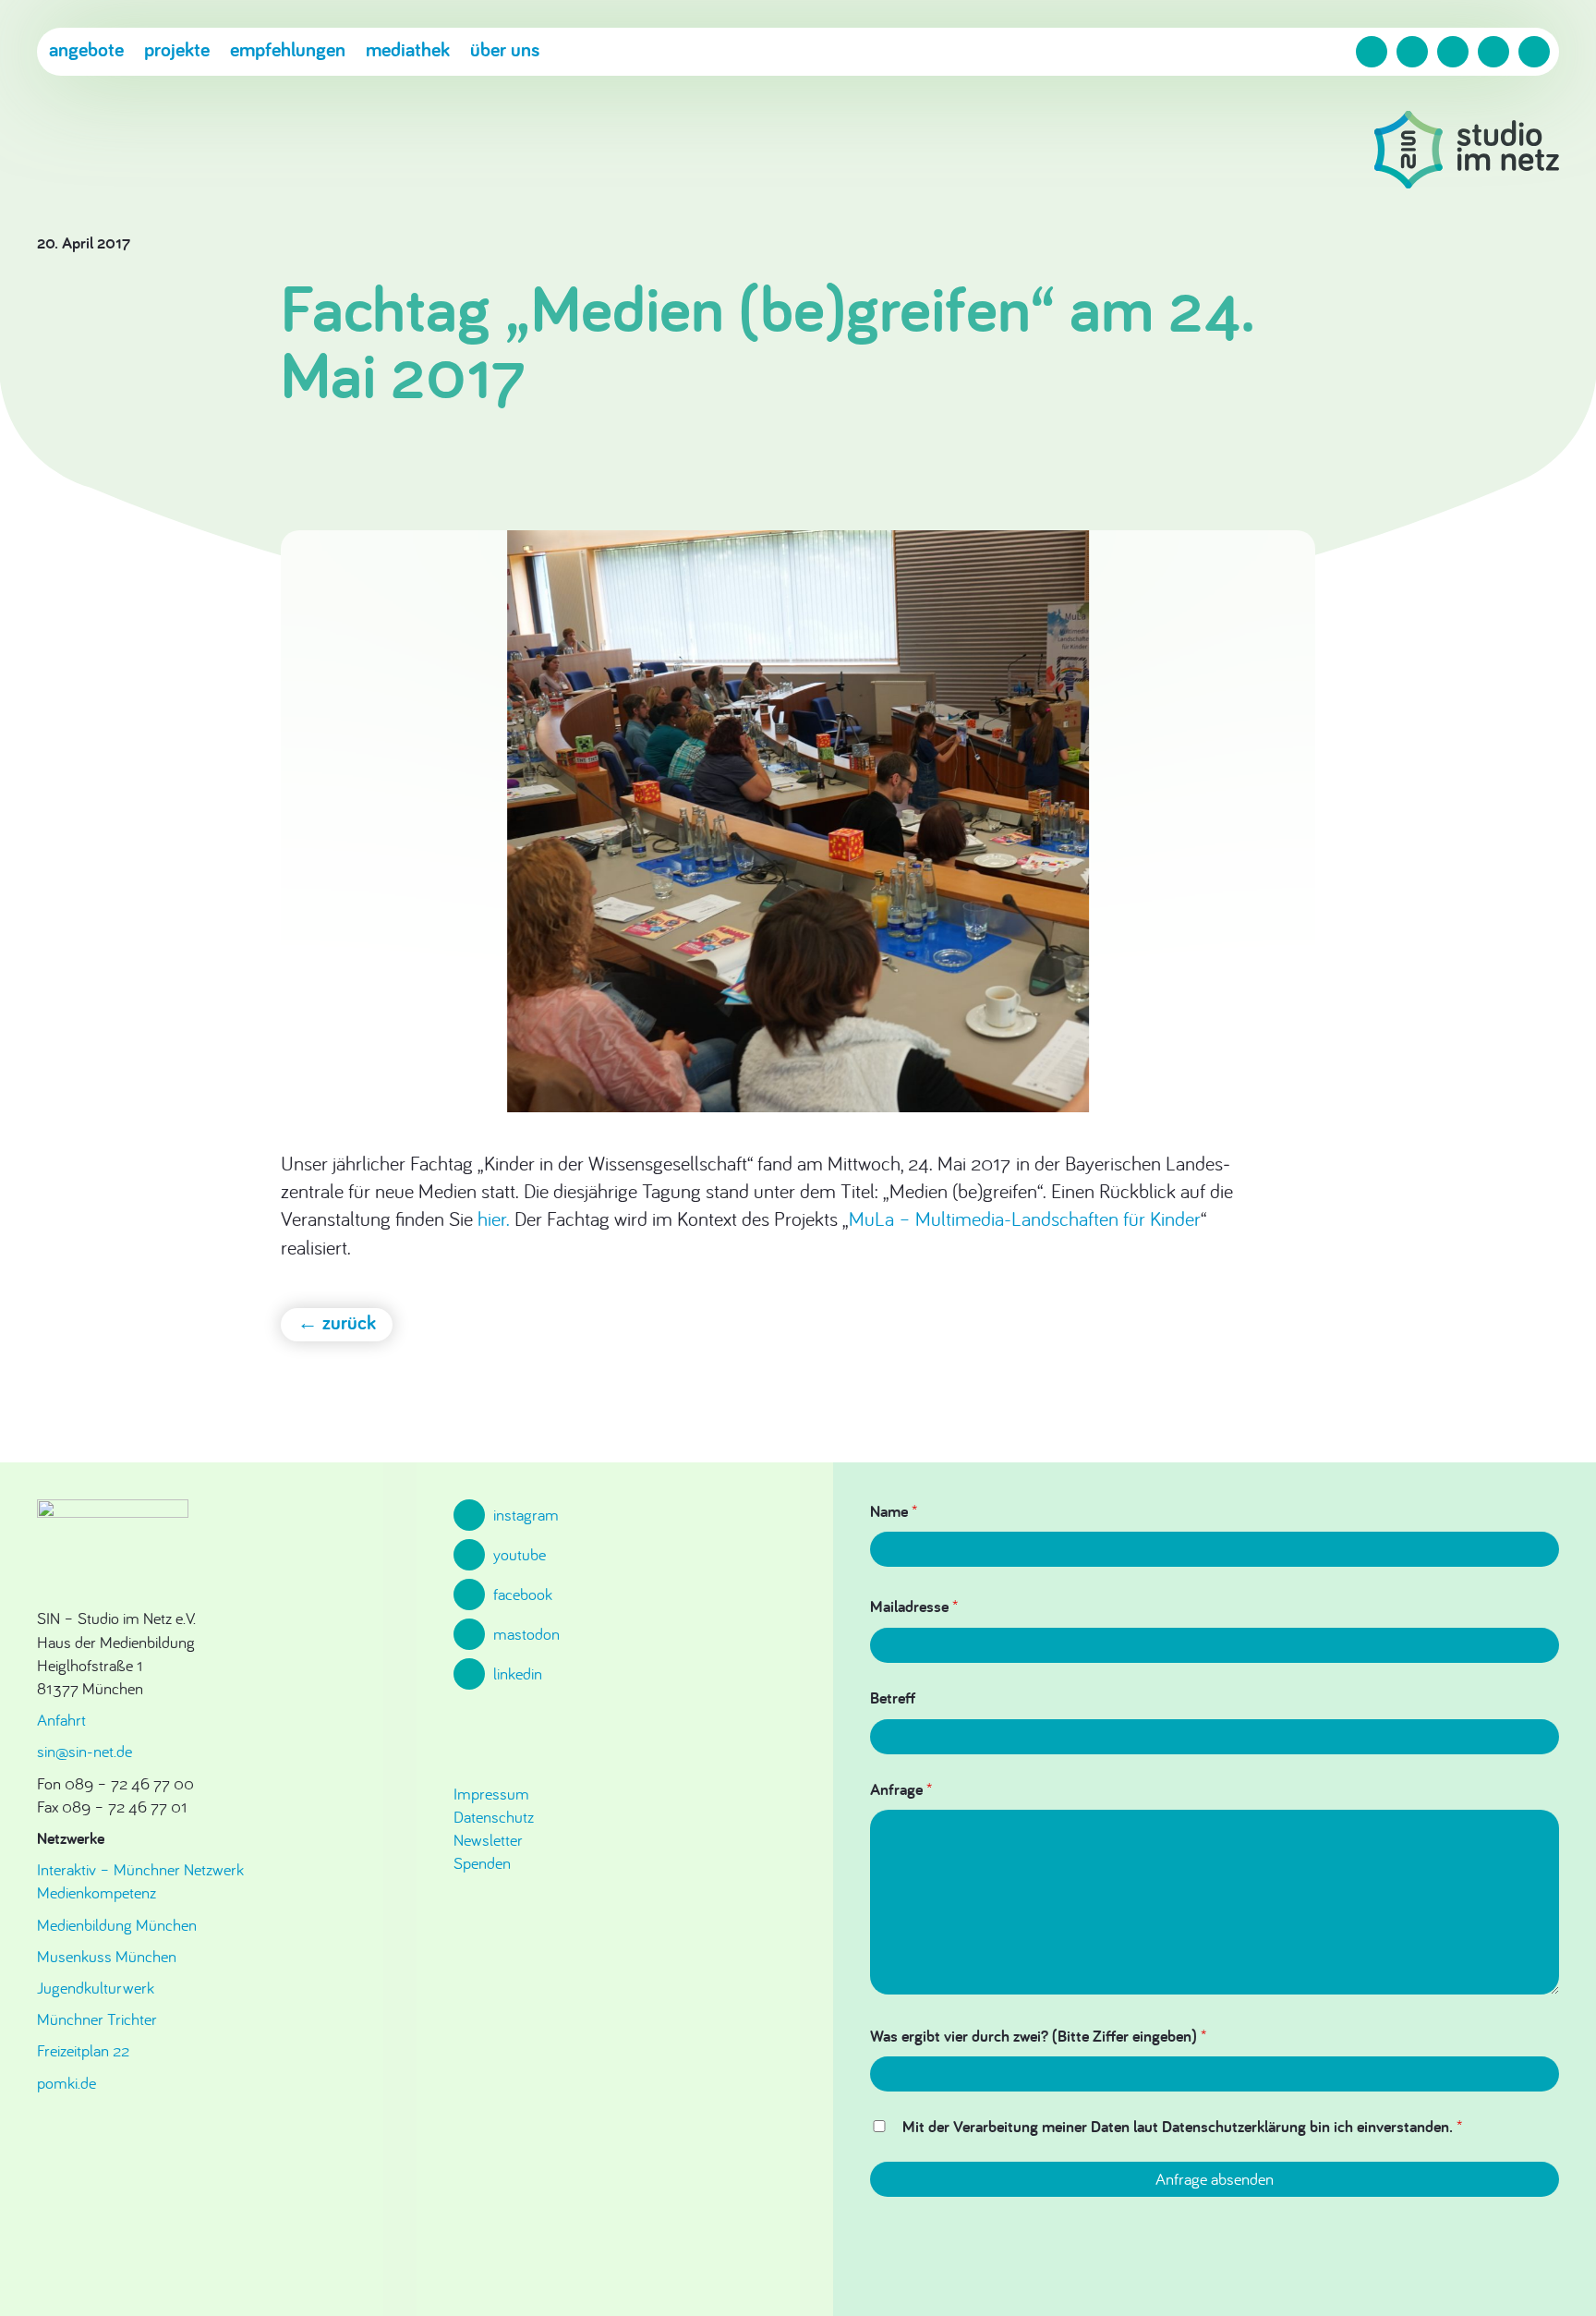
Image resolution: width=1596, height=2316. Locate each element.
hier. (494, 1219)
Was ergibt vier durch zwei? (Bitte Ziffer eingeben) (1038, 2036)
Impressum (491, 1794)
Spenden (482, 1863)
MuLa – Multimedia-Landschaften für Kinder (1025, 1219)
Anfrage (901, 1789)
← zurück (337, 1322)
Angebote (86, 49)
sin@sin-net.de (85, 1751)
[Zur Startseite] (1467, 152)
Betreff (893, 1698)
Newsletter (488, 1840)
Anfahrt (61, 1720)
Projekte (177, 49)
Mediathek (408, 49)
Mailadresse (914, 1606)
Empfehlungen (288, 49)
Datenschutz (494, 1817)
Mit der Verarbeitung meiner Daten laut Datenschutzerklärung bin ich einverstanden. (1182, 2126)
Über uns (505, 49)
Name (894, 1511)
